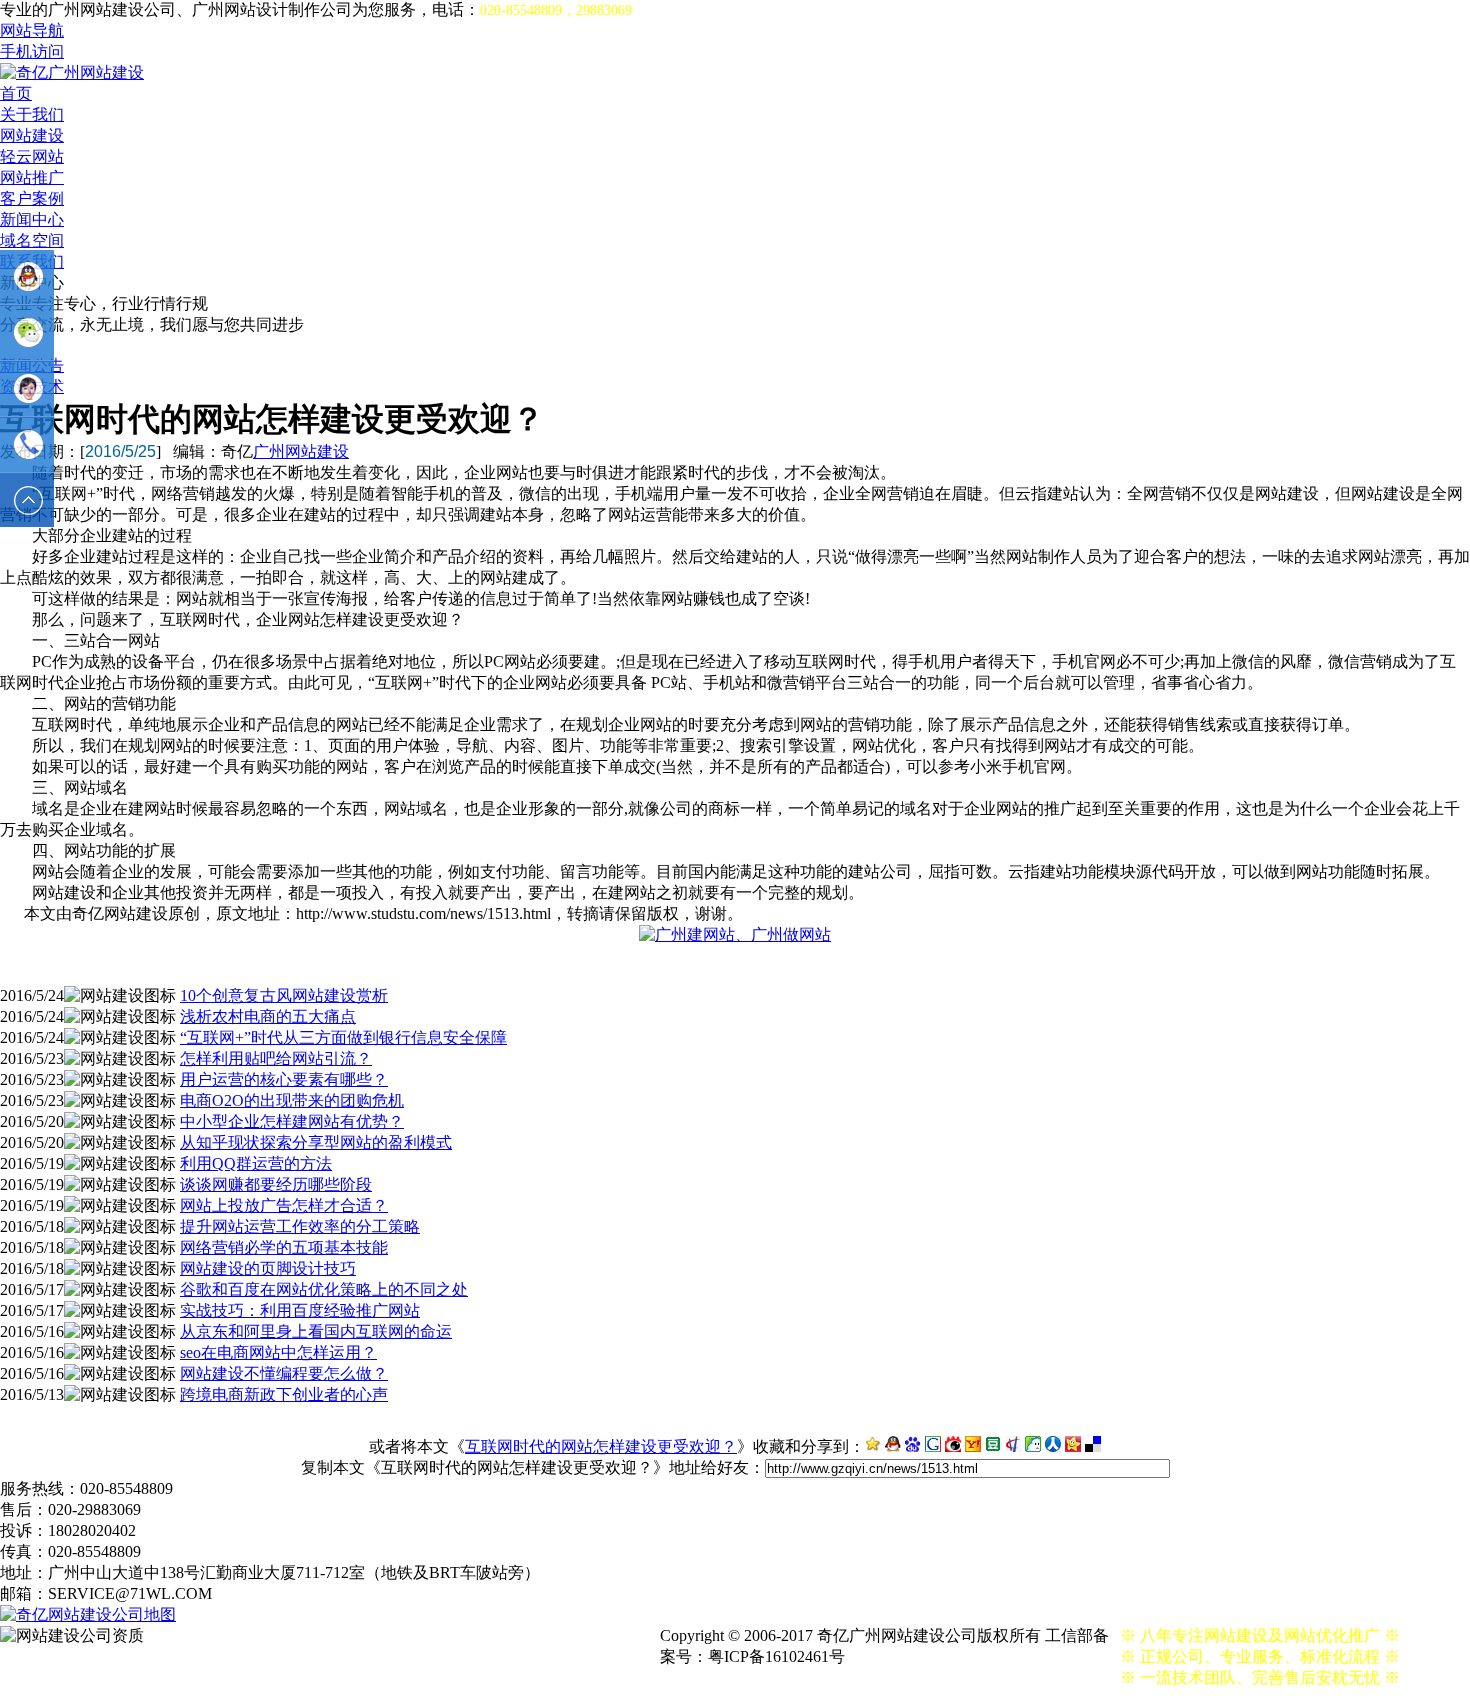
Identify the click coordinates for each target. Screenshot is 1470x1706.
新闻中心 (32, 219)
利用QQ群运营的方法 (256, 1163)
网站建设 (32, 135)
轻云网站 (32, 156)
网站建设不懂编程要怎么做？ (284, 1373)
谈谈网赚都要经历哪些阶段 (276, 1184)
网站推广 (32, 177)
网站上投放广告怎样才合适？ (284, 1205)
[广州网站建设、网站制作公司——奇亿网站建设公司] (72, 72)
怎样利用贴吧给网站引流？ (276, 1058)
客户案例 (32, 198)
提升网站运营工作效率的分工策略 (300, 1226)
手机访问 (32, 51)
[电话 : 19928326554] (27, 445)
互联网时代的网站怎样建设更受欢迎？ (601, 1446)
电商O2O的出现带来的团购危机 (292, 1100)
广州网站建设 (301, 451)
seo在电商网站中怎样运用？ (278, 1352)
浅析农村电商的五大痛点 (268, 1016)
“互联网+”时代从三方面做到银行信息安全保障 (343, 1037)
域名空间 (32, 240)
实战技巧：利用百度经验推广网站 (300, 1310)
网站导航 (32, 30)
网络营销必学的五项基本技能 (284, 1247)
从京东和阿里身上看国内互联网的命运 (316, 1331)
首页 (16, 93)
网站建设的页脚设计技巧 (268, 1268)
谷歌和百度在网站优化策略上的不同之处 (324, 1289)
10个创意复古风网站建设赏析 (284, 995)
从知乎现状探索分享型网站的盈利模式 (316, 1142)
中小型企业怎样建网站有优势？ (292, 1121)
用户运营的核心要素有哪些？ (284, 1079)
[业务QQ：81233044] (27, 277)
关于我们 (32, 114)
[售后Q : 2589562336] (27, 389)
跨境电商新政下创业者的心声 (284, 1394)
